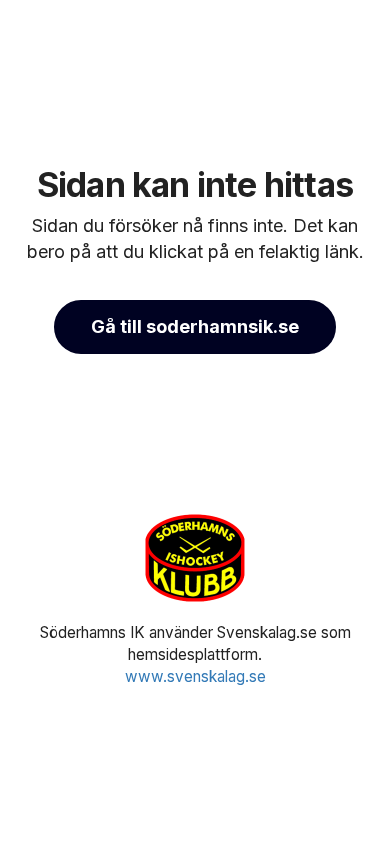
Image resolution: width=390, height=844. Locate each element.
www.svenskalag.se (195, 676)
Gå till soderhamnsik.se (195, 326)
